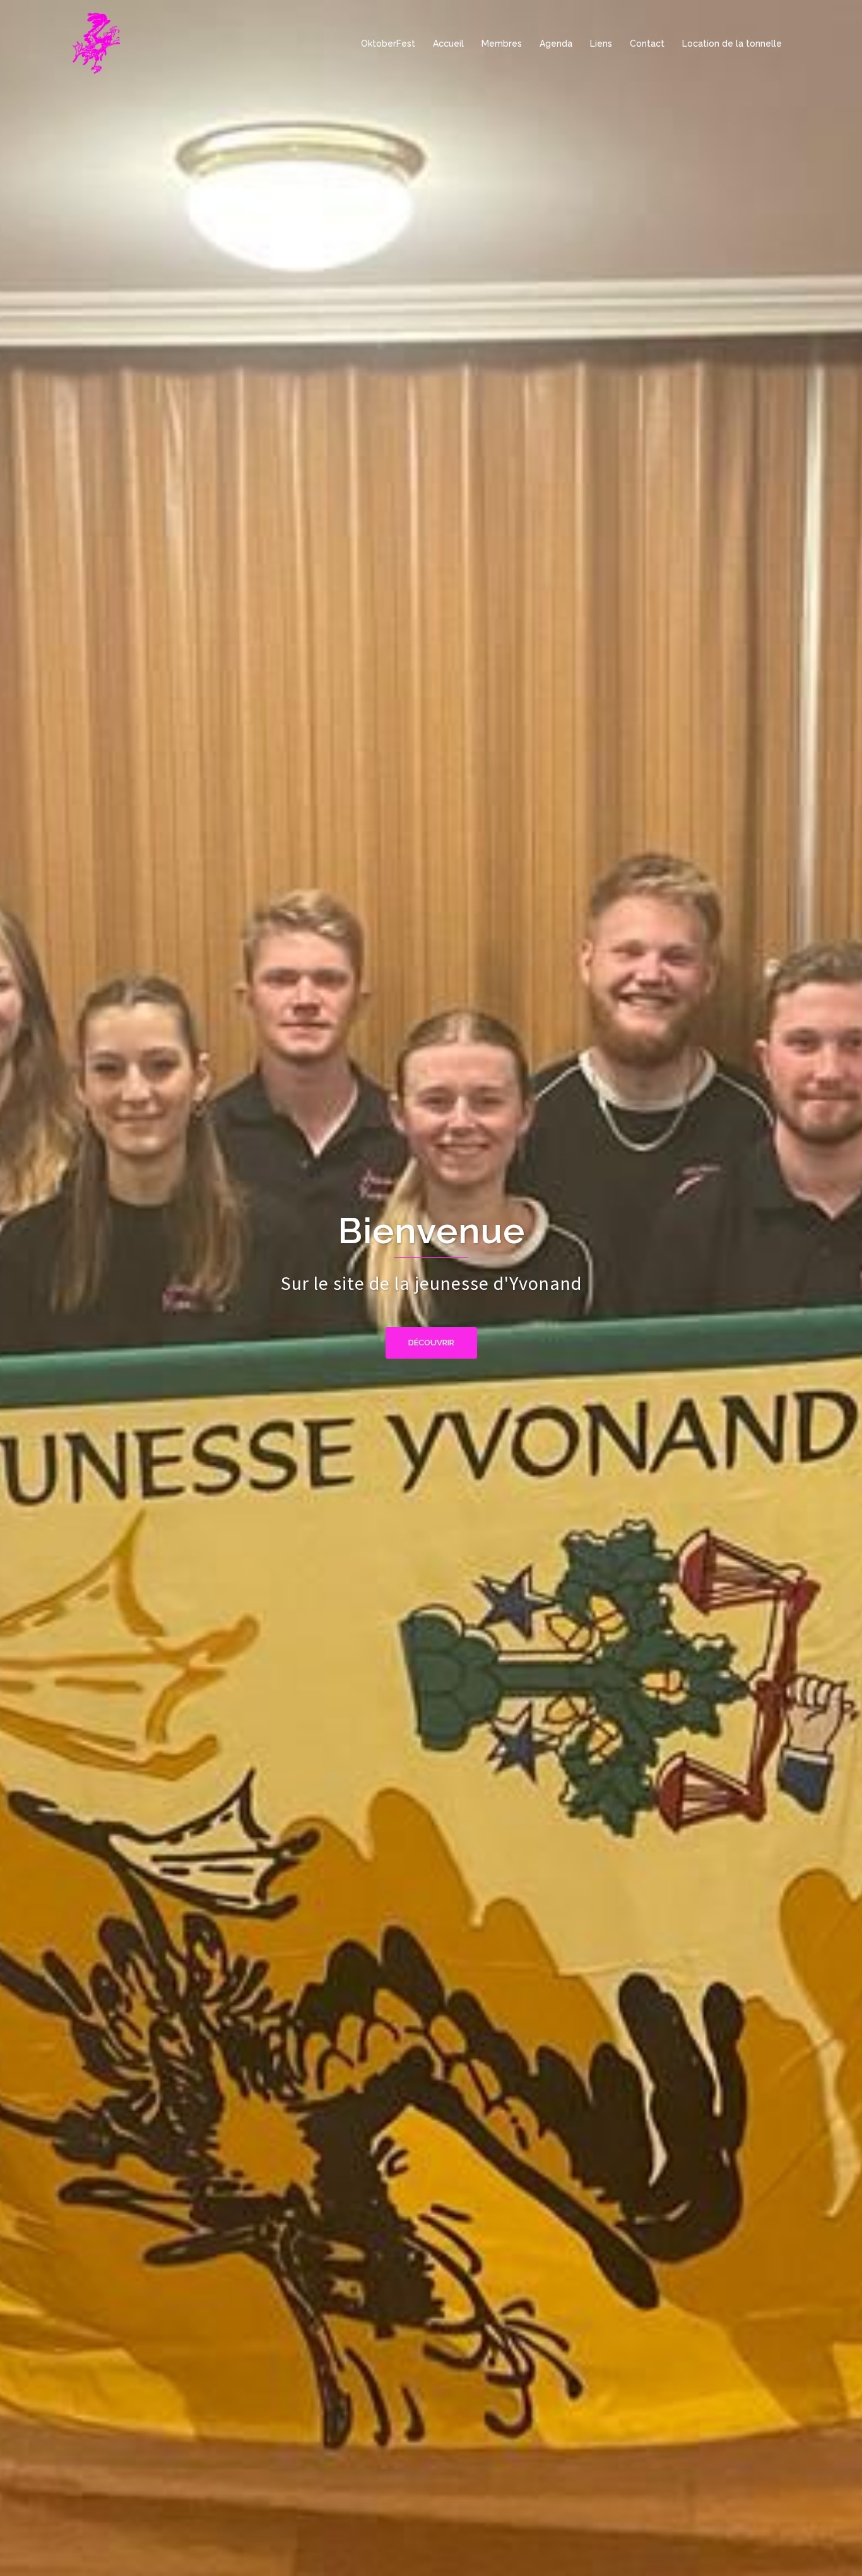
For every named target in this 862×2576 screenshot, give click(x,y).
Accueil (448, 44)
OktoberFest (388, 44)
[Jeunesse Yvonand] (97, 43)
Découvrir (431, 1343)
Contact (647, 44)
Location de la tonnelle (732, 44)
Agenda (556, 44)
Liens (601, 44)
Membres (502, 44)
